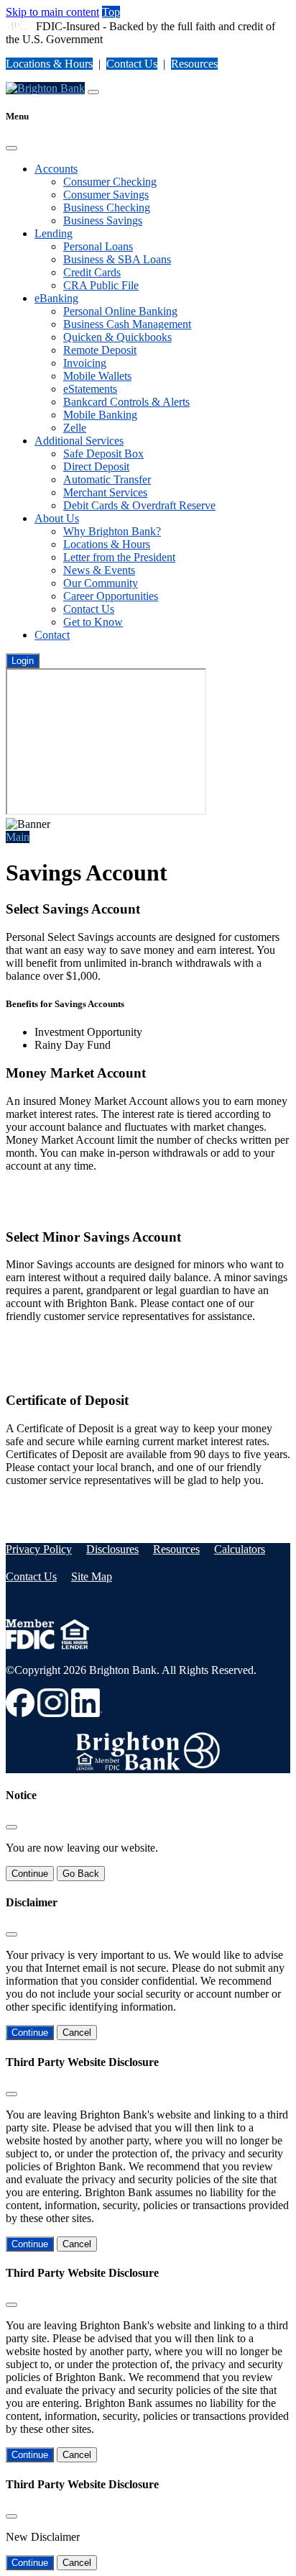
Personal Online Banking (120, 311)
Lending (54, 233)
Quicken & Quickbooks (117, 337)
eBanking (56, 298)
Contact (52, 635)
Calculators (240, 1549)
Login (23, 661)
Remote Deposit (100, 350)
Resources (194, 64)
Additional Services (79, 441)
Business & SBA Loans (117, 259)
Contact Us (132, 64)
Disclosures (112, 1549)
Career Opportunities (111, 596)
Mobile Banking (100, 415)
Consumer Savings (106, 195)
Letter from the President (119, 557)
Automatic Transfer (107, 479)
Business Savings (103, 220)
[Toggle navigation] (93, 92)
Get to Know (93, 622)
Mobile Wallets (97, 376)
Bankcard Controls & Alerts (126, 402)
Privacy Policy (39, 1549)
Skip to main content (52, 12)
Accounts (56, 169)
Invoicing (85, 363)
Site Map (92, 1576)
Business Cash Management (127, 324)
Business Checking (107, 208)
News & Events (99, 570)
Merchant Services (105, 492)
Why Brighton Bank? (112, 531)
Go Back (81, 1874)
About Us (57, 518)
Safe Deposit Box (103, 454)
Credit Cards (92, 272)
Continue (30, 1874)
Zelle (75, 428)
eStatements (90, 389)
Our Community (101, 583)
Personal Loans (98, 246)
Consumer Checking (110, 182)
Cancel (77, 2033)
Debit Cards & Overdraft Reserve (139, 505)
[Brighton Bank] (45, 88)
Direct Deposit (96, 466)
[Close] (11, 148)
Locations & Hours (49, 64)
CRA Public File (101, 285)
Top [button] (111, 12)
